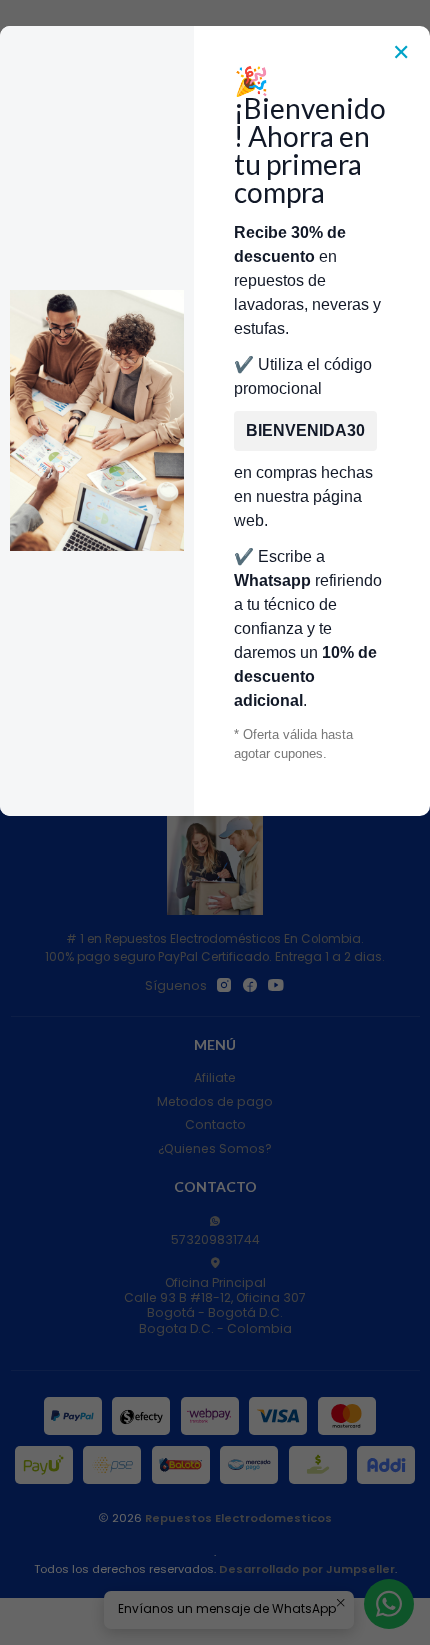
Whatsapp (272, 580)
